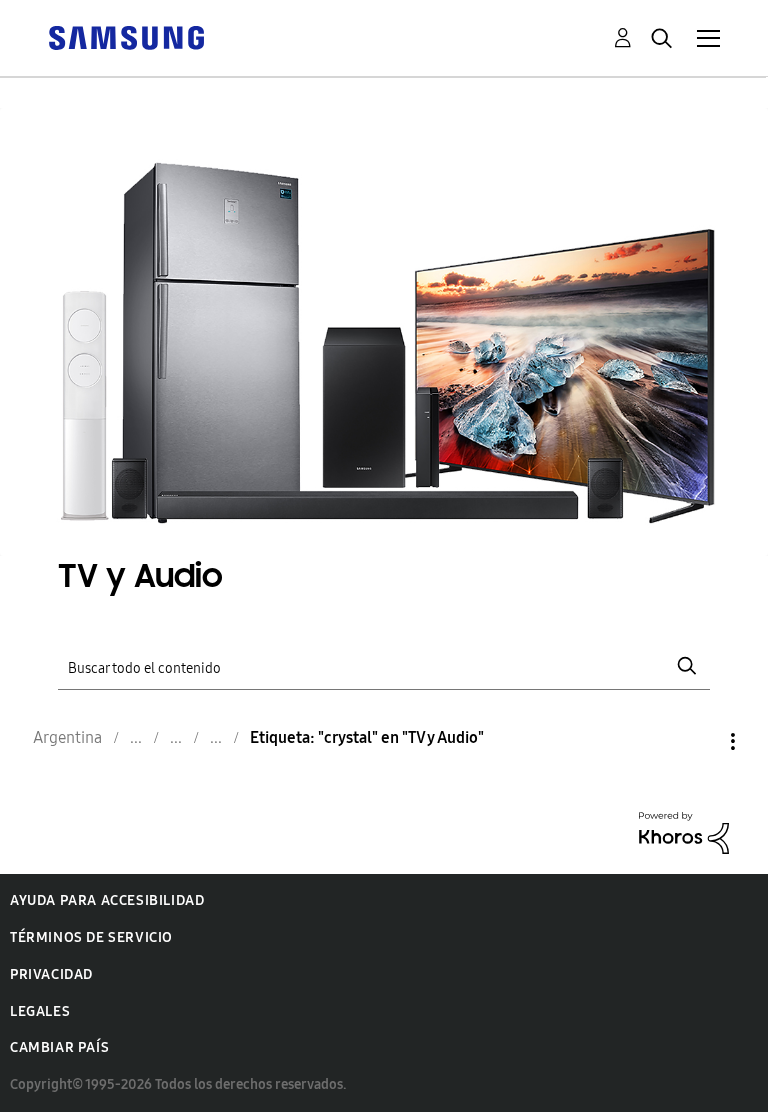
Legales (40, 1011)
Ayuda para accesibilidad (107, 900)
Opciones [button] (699, 741)
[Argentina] (126, 36)
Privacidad (51, 974)
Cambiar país (59, 1047)
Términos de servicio (91, 937)
